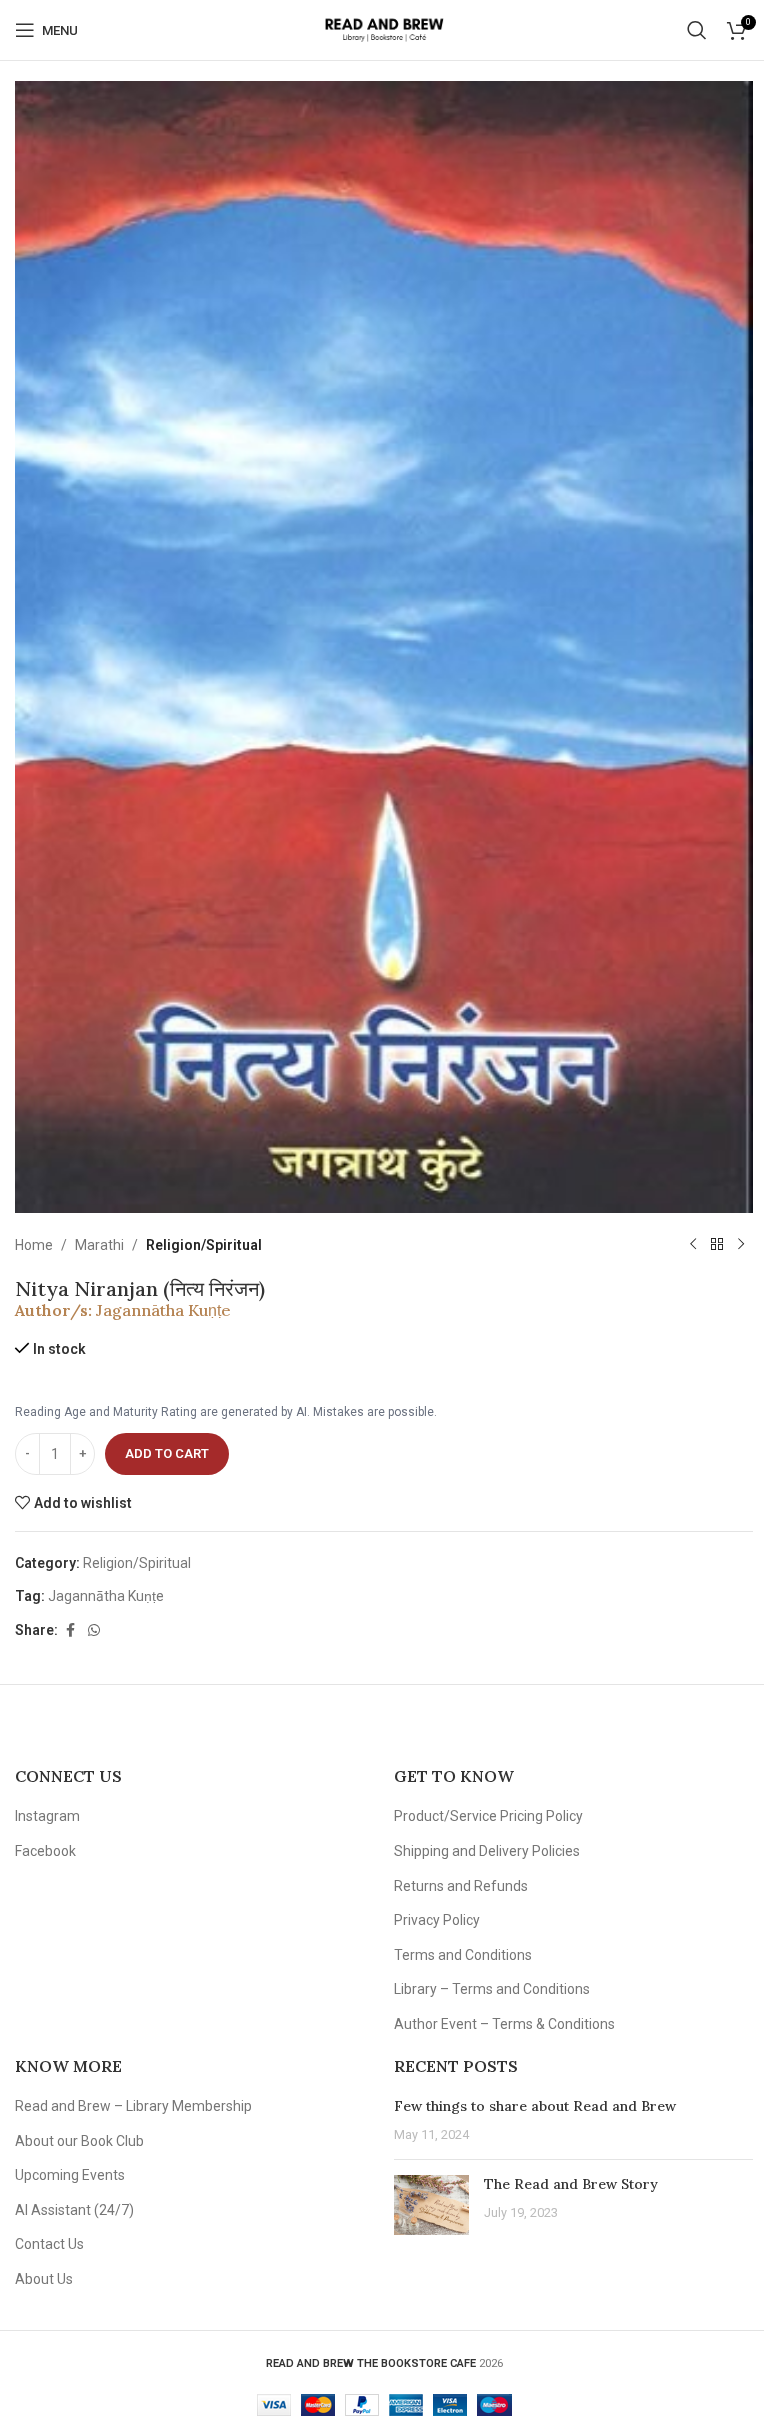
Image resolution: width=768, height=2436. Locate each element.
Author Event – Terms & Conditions (504, 2024)
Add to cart (167, 1453)
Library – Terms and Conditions (492, 1989)
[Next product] (741, 1245)
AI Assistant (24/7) (74, 2210)
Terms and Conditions (463, 1955)
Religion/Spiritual (204, 1245)
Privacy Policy (437, 1920)
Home (34, 1245)
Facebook (45, 1851)
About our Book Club (79, 2141)
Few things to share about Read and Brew (535, 2106)
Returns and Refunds (461, 1886)
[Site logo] (383, 29)
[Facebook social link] (70, 1630)
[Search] (697, 30)
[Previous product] (693, 1245)
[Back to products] (717, 1245)
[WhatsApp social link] (94, 1630)
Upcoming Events (70, 2175)
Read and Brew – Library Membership (133, 2106)
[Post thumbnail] (431, 2205)
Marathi (99, 1245)
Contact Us (49, 2244)
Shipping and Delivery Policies (487, 1851)
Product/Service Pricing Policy (488, 1816)
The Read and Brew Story (571, 2184)
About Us (44, 2279)
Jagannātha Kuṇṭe (163, 1310)
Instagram (47, 1816)
